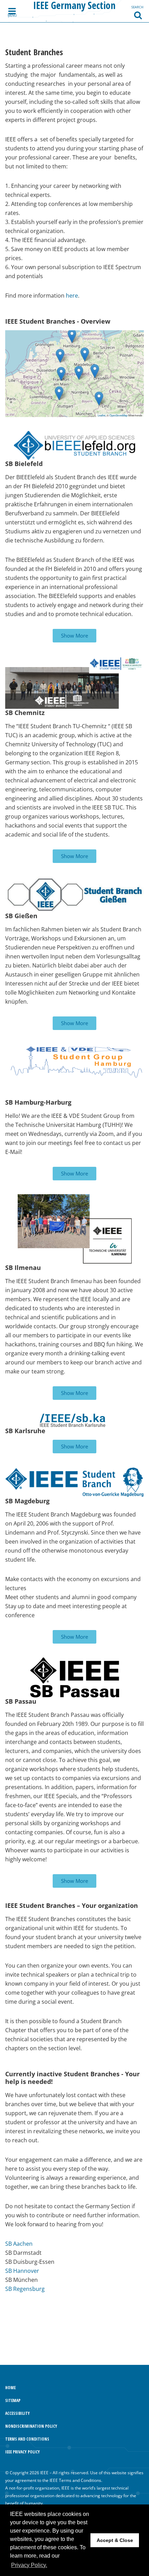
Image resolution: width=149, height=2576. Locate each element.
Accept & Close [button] (115, 2540)
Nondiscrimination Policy (31, 2426)
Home (10, 2388)
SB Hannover (22, 2271)
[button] (60, 356)
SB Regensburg (25, 2289)
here (72, 296)
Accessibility (17, 2413)
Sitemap (13, 2400)
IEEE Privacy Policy (23, 2452)
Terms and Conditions (27, 2439)
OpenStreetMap (119, 415)
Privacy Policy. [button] (29, 2565)
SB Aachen (19, 2244)
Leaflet (102, 415)
